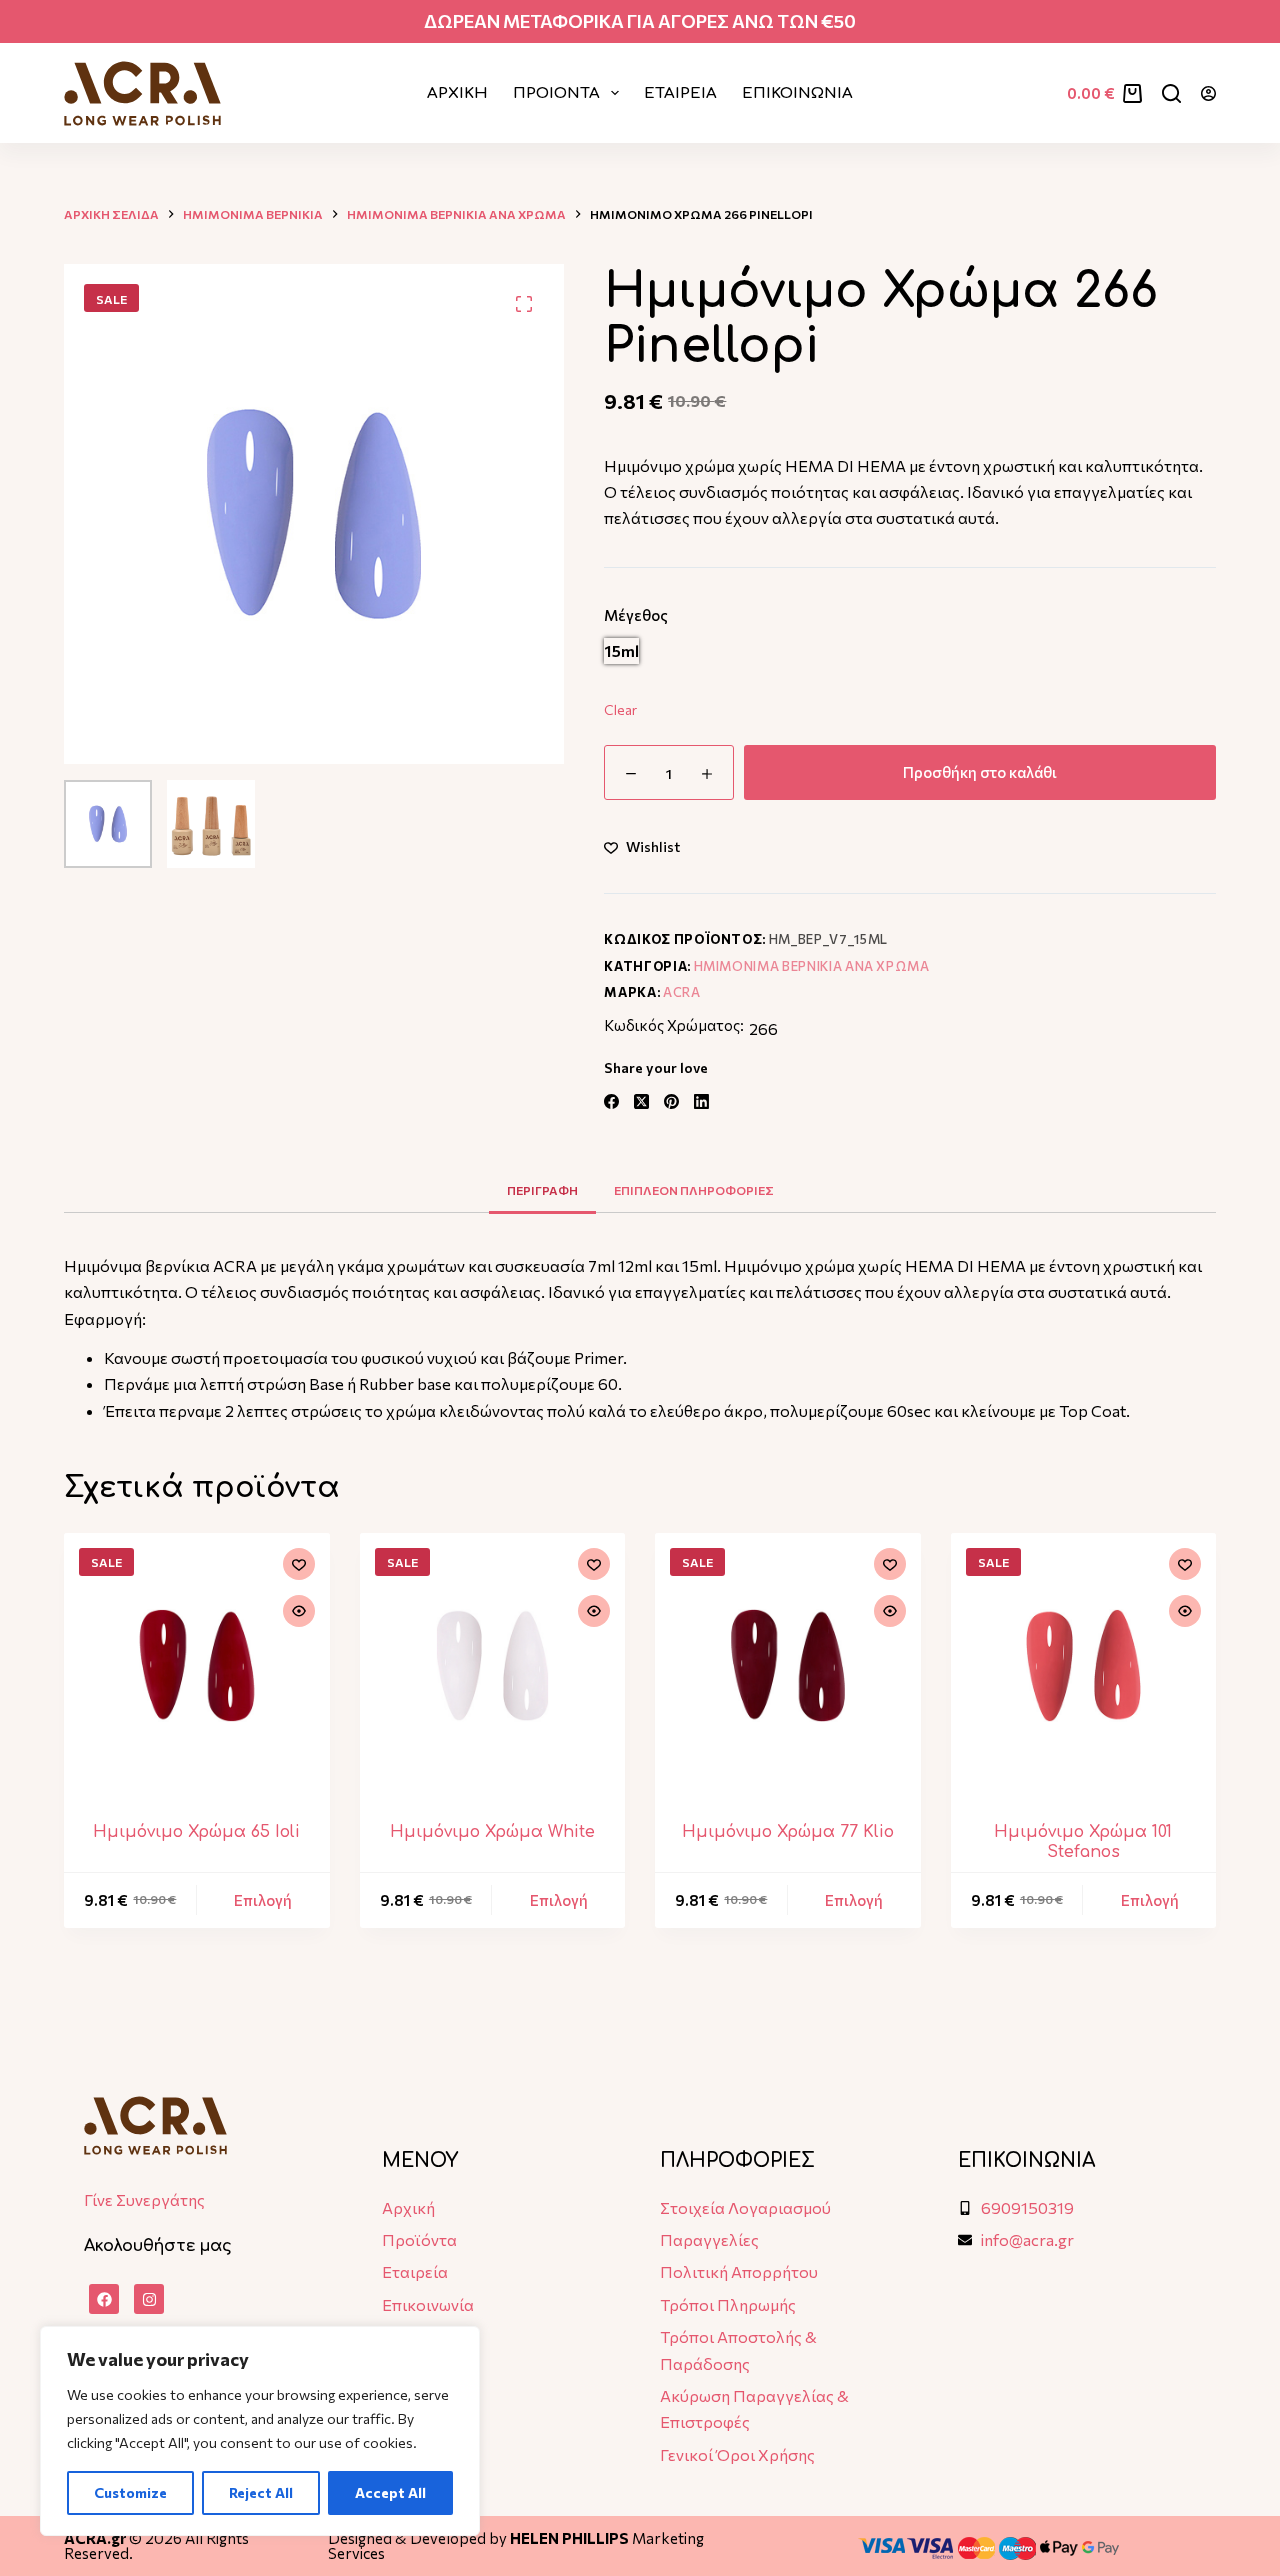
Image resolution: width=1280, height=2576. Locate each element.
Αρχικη (457, 93)
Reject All (261, 2492)
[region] (260, 2431)
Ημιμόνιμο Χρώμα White (492, 1832)
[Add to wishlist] (299, 1564)
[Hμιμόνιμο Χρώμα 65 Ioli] (197, 1666)
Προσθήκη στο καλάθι (980, 772)
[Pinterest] (671, 1101)
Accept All (390, 2492)
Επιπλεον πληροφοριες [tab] (694, 1190)
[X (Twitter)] (641, 1101)
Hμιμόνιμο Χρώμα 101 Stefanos (1083, 1841)
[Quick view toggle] (299, 1611)
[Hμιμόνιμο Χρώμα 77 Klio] (788, 1666)
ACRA (682, 992)
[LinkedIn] (701, 1101)
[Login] (1208, 93)
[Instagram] (149, 2299)
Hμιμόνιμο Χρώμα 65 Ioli (196, 1832)
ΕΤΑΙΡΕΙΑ (680, 93)
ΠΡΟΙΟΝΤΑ (556, 93)
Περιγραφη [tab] (542, 1190)
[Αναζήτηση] (1171, 93)
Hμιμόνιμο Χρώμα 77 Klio (788, 1832)
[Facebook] (611, 1101)
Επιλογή (263, 1900)
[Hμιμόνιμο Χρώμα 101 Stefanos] (1084, 1666)
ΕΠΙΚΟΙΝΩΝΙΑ (797, 93)
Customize (130, 2492)
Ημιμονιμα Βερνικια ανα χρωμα (812, 966)
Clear (620, 709)
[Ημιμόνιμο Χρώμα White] (493, 1666)
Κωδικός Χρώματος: (674, 1025)
